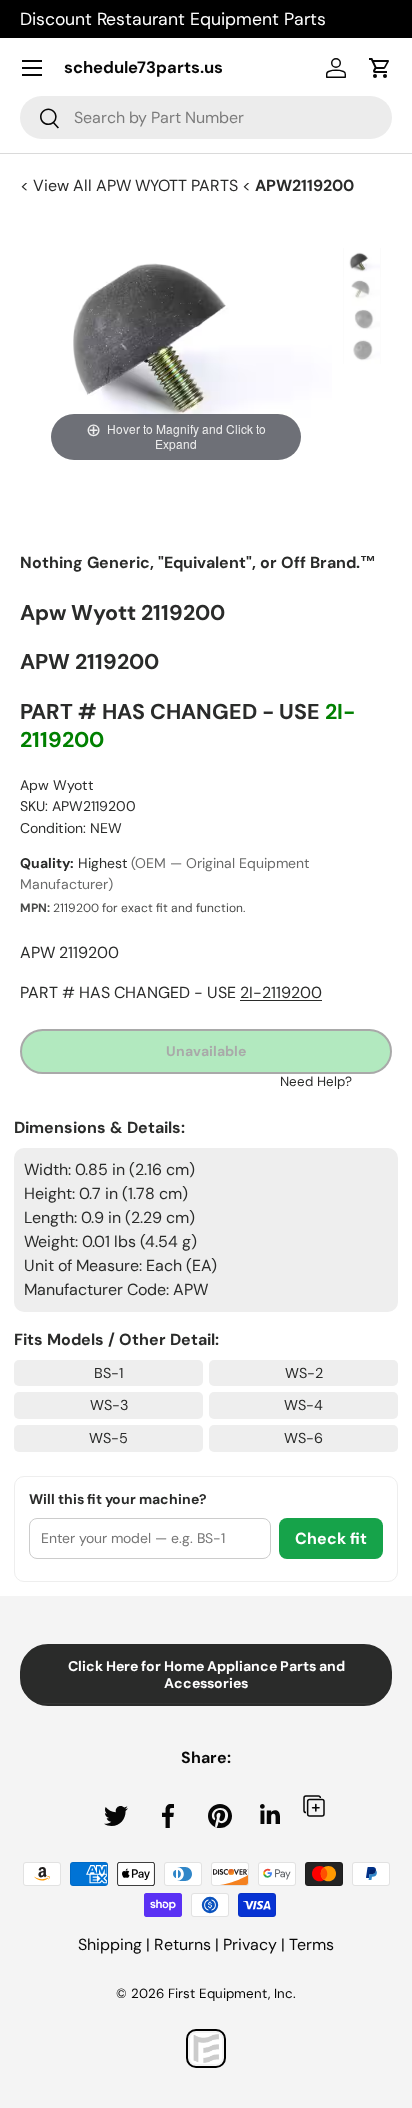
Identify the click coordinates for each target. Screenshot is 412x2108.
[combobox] (206, 117)
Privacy (250, 1944)
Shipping (110, 1944)
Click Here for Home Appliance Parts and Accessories (206, 1674)
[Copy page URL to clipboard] (314, 1805)
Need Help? (316, 1081)
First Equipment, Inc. (232, 1993)
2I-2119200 (281, 992)
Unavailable (206, 1051)
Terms (311, 1944)
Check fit (331, 1538)
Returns (182, 1944)
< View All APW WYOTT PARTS (131, 185)
